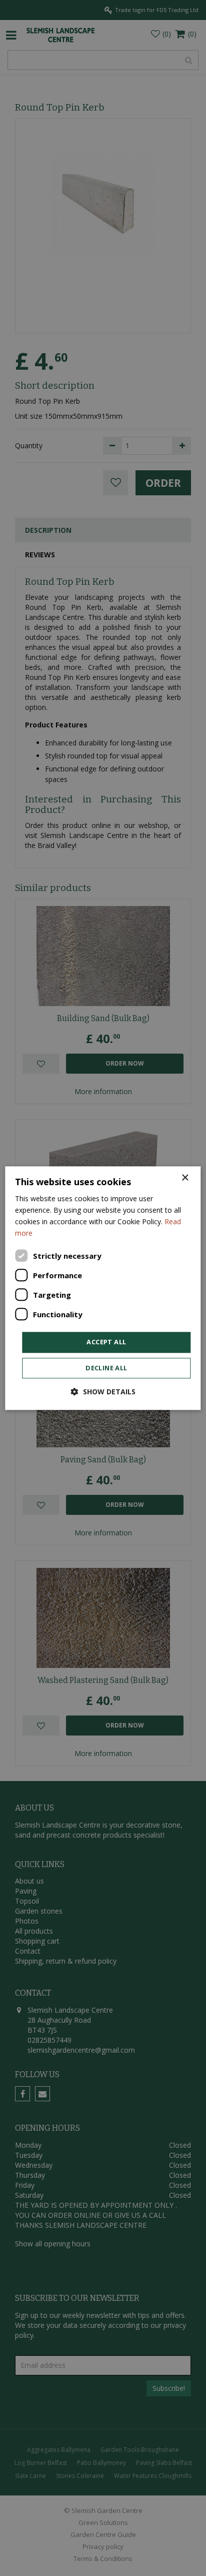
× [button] (185, 1178)
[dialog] (103, 1288)
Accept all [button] (106, 1342)
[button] (103, 1392)
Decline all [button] (106, 1368)
